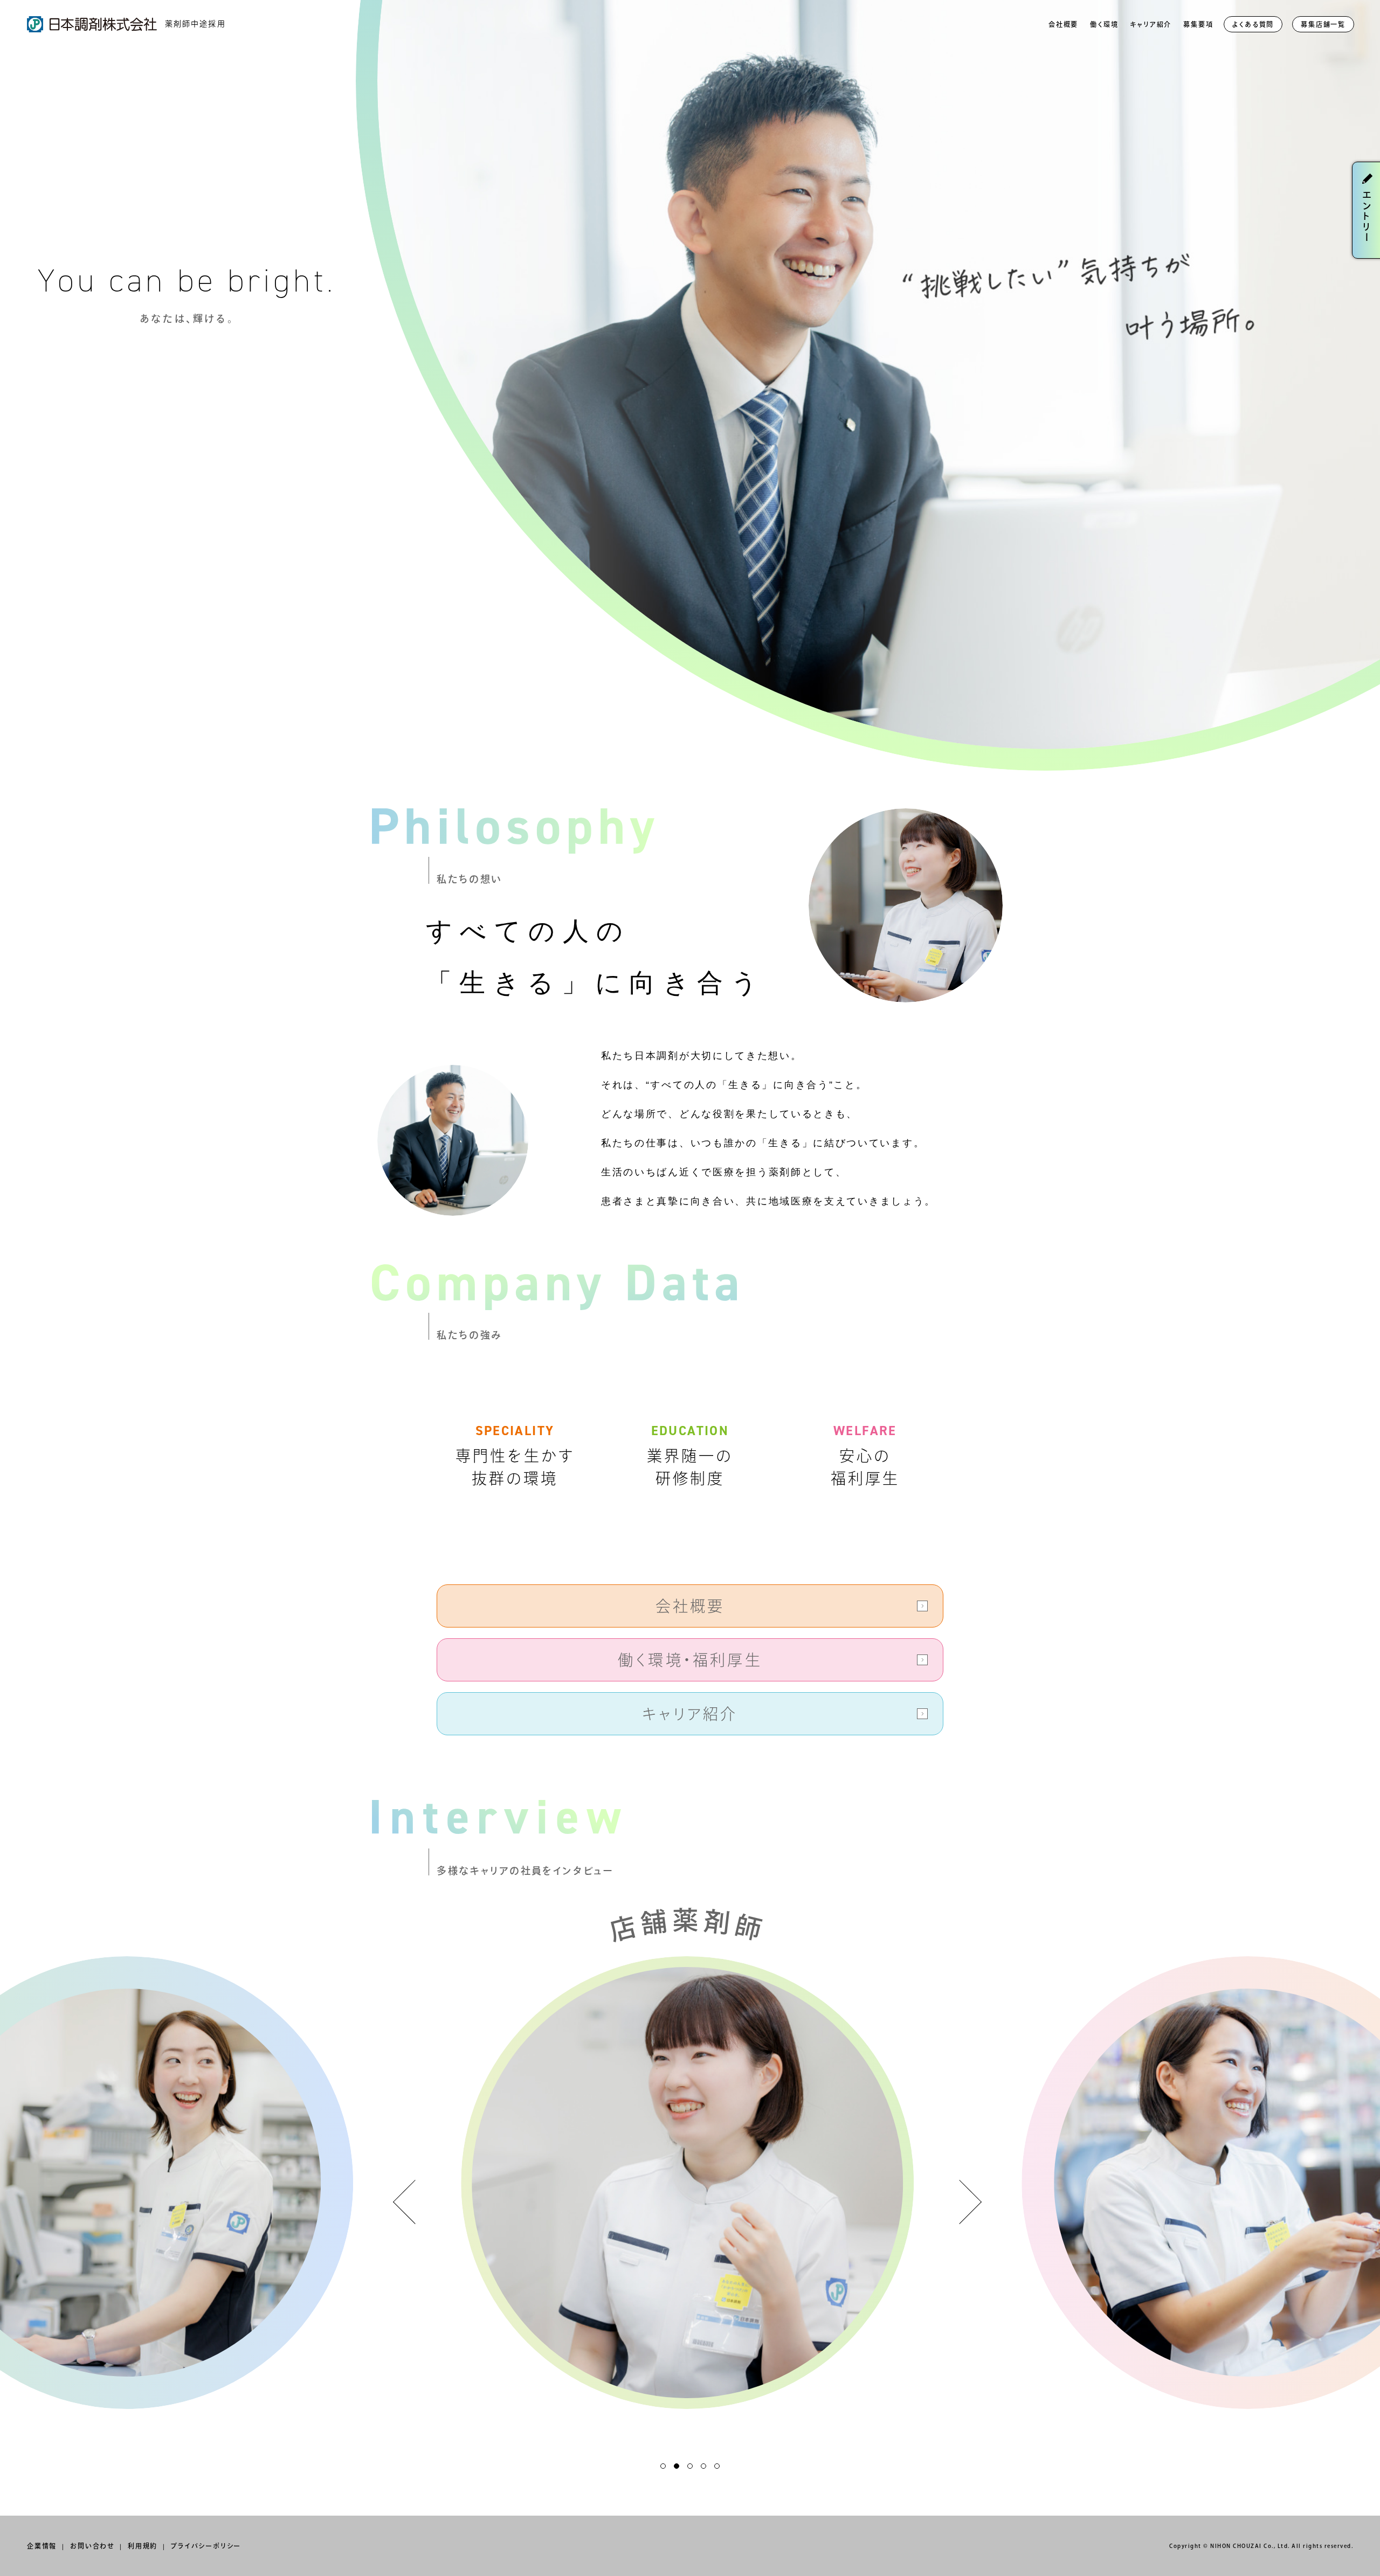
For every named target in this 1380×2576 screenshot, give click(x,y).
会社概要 (1063, 24)
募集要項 (1198, 24)
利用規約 (143, 2546)
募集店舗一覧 (1323, 24)
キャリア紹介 (1151, 24)
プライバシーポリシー (206, 2546)
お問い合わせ (92, 2546)
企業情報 (42, 2546)
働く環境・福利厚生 (690, 1660)
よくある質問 (1253, 24)
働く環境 (1104, 24)
